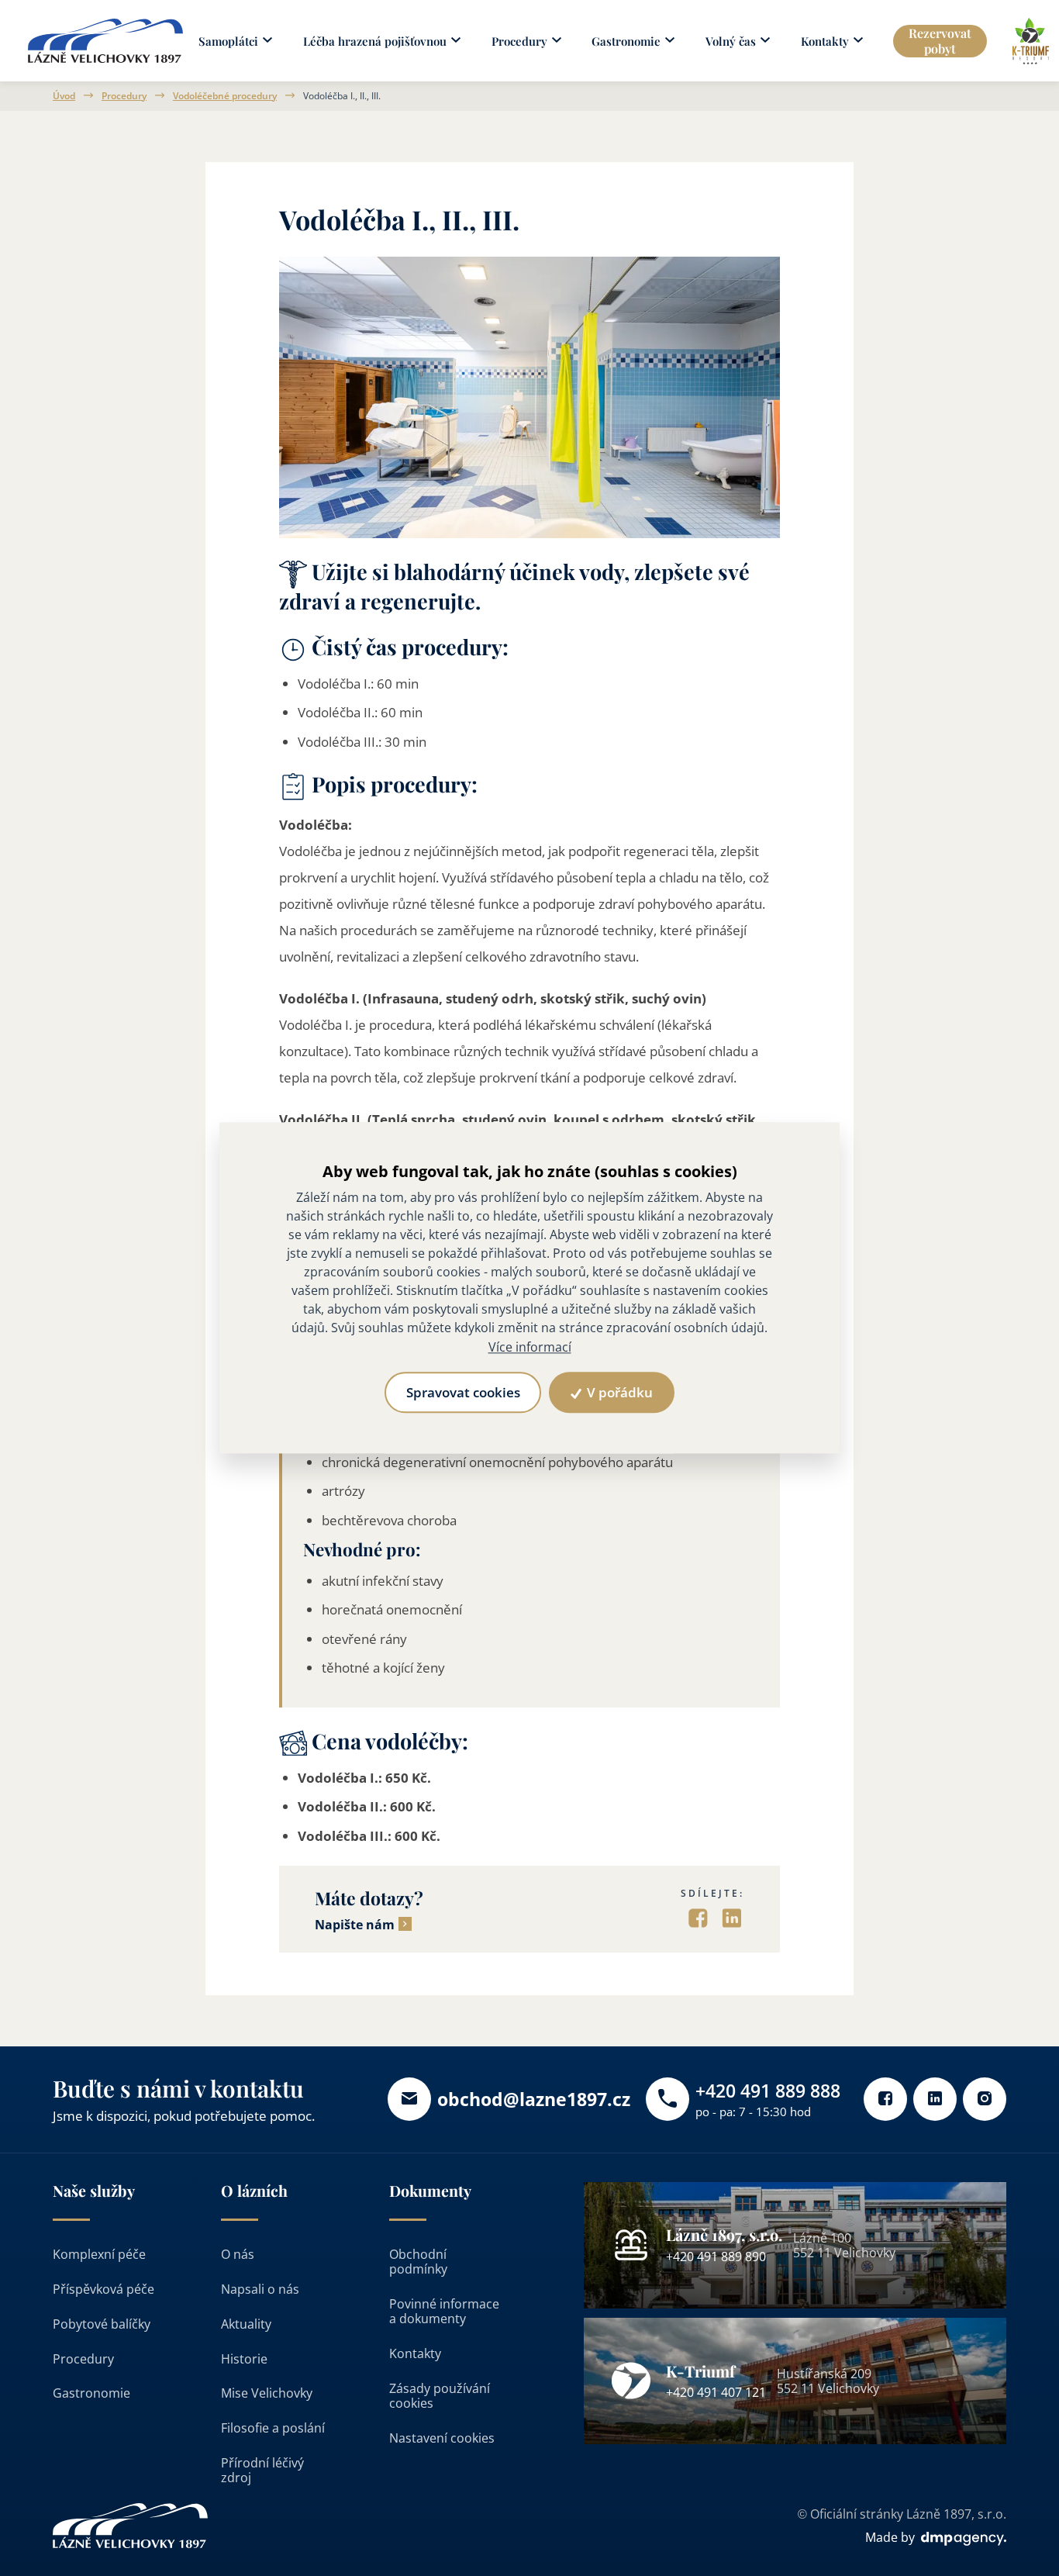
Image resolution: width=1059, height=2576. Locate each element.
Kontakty (415, 2353)
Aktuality (246, 2324)
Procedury (124, 96)
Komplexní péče (99, 2254)
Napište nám (355, 1925)
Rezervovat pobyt (940, 40)
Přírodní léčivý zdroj (262, 2470)
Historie (244, 2359)
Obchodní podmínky (418, 2262)
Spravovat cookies (463, 1393)
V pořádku (618, 1393)
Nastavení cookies (442, 2438)
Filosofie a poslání (273, 2428)
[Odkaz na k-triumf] (1031, 41)
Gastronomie (91, 2393)
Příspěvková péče (103, 2289)
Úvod (64, 96)
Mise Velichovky (267, 2393)
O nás (238, 2254)
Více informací (530, 1347)
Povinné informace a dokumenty (444, 2311)
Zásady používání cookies (440, 2396)
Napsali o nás (260, 2289)
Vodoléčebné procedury (225, 96)
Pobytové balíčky (102, 2324)
